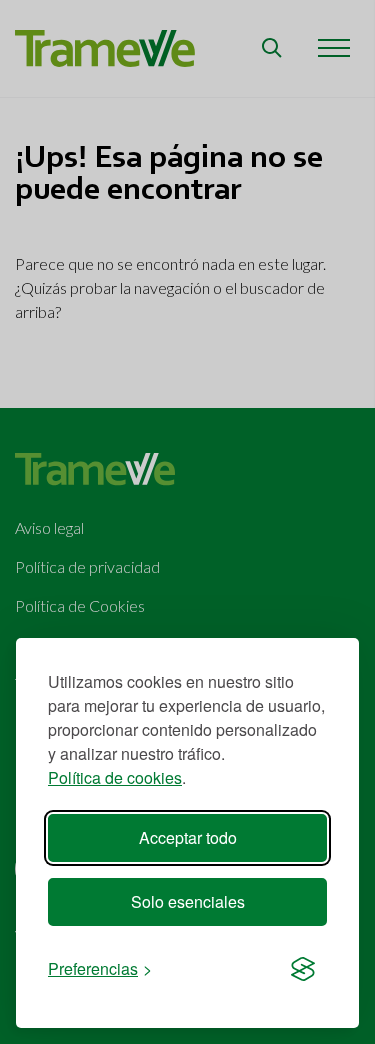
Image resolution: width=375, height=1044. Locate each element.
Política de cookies (115, 777)
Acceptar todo (188, 837)
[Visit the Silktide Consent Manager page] (303, 969)
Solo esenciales (188, 901)
